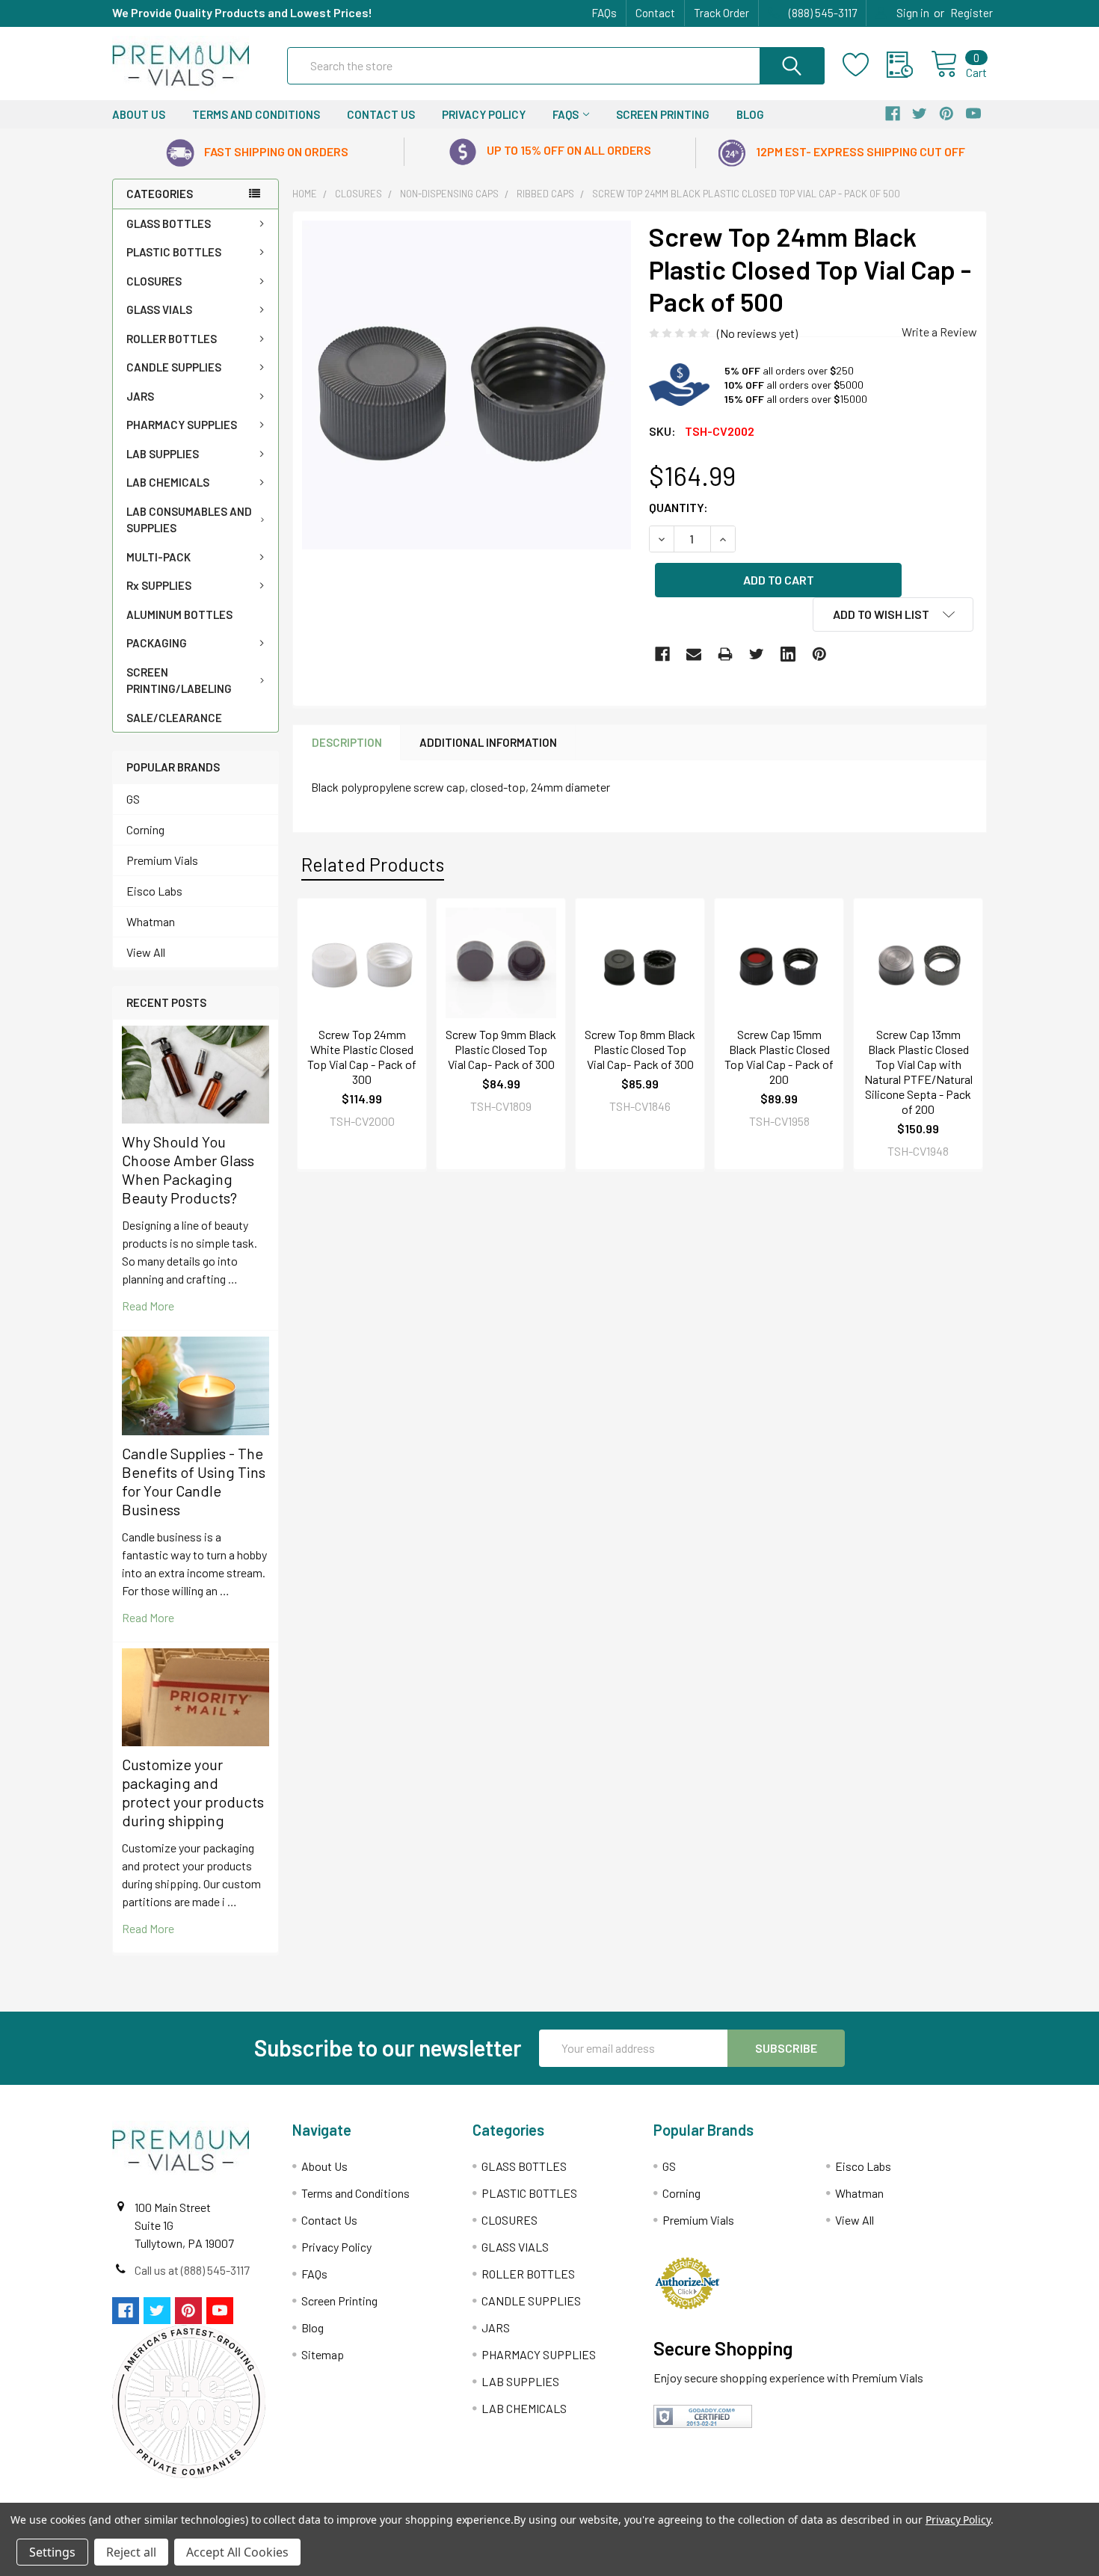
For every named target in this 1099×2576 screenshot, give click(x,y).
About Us (139, 114)
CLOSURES (154, 281)
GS (133, 799)
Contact (655, 13)
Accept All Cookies (237, 2552)
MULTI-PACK (158, 557)
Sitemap (323, 2354)
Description (347, 742)
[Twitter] (757, 654)
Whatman (151, 921)
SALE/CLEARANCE (174, 718)
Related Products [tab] (373, 864)
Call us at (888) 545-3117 (192, 2270)
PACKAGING (157, 643)
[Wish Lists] (865, 65)
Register (972, 13)
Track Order (721, 13)
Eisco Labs (154, 891)
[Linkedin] (788, 654)
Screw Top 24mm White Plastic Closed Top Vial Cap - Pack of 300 (362, 1057)
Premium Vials (162, 860)
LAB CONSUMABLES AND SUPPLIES (189, 520)
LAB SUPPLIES (163, 454)
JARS (140, 396)
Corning (145, 829)
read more (148, 1306)
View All (146, 952)
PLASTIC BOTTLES (174, 252)
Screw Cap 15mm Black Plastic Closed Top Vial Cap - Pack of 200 (779, 1057)
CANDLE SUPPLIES (174, 367)
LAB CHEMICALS (168, 482)
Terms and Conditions (256, 114)
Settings (52, 2552)
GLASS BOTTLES (169, 224)
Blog (750, 114)
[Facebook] (662, 654)
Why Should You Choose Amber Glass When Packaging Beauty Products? (188, 1170)
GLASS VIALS (159, 309)
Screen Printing (663, 114)
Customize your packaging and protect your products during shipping (193, 1792)
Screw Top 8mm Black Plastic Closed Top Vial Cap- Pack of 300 (640, 1049)
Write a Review (939, 332)
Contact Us (381, 114)
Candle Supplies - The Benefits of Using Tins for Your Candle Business (194, 1481)
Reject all (131, 2552)
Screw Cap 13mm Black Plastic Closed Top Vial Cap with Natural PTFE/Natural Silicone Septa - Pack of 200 (918, 1072)
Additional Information (488, 742)
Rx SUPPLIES (159, 585)
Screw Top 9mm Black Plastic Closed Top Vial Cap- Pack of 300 (501, 1049)
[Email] (694, 654)
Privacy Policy (484, 114)
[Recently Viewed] (909, 65)
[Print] (725, 654)
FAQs (604, 13)
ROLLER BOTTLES (172, 339)
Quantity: (678, 507)
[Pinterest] (819, 654)
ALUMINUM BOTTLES (179, 614)
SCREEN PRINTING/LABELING (179, 681)
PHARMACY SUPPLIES (182, 425)
